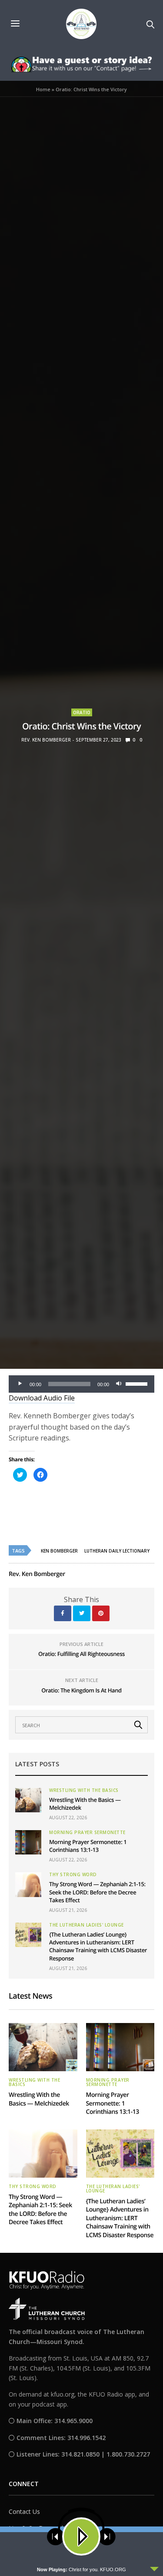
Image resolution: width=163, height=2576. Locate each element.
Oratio (82, 712)
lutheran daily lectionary (117, 1551)
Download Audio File (42, 1398)
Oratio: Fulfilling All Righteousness (81, 1654)
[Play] (20, 1384)
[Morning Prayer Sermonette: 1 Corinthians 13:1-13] (28, 1842)
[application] (81, 1384)
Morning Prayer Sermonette (87, 1832)
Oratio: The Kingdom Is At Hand (81, 1690)
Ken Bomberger (59, 1551)
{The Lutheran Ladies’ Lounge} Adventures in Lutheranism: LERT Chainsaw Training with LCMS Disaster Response (98, 1946)
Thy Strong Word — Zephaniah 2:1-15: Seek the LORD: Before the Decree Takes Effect (97, 1892)
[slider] (138, 1383)
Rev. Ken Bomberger (46, 740)
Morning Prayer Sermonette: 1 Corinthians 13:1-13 (88, 1846)
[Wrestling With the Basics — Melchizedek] (28, 1800)
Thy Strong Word (73, 1874)
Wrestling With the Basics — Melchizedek (39, 2099)
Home (43, 89)
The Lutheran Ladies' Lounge (86, 1925)
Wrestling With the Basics (84, 1790)
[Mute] (119, 1384)
